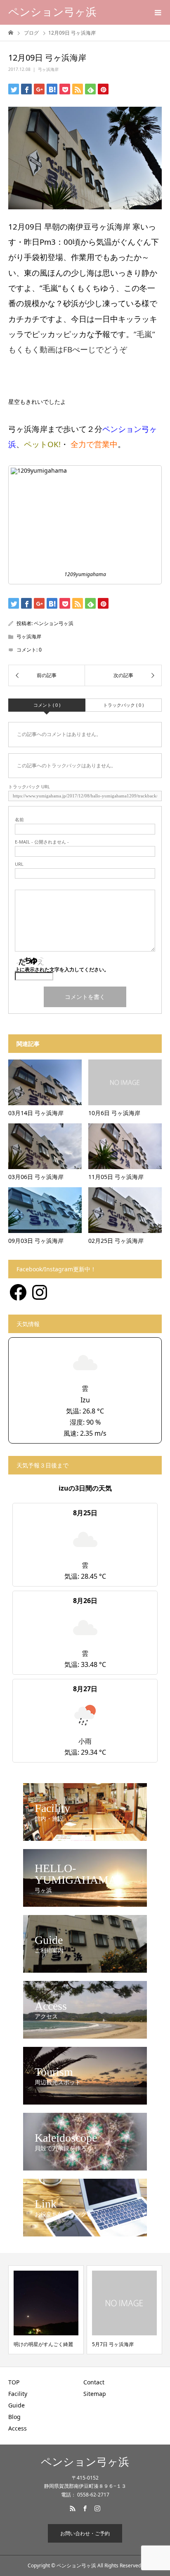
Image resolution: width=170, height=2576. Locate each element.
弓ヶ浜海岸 (48, 69)
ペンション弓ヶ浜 (52, 12)
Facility (18, 2394)
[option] (46, 2310)
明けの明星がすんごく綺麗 (43, 2344)
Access (18, 2428)
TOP (14, 2382)
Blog (14, 2417)
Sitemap (95, 2394)
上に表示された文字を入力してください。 (62, 969)
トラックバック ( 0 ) (123, 705)
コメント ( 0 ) (47, 705)
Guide (17, 2405)
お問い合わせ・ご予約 (85, 2533)
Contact (94, 2382)
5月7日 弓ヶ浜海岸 (113, 2344)
